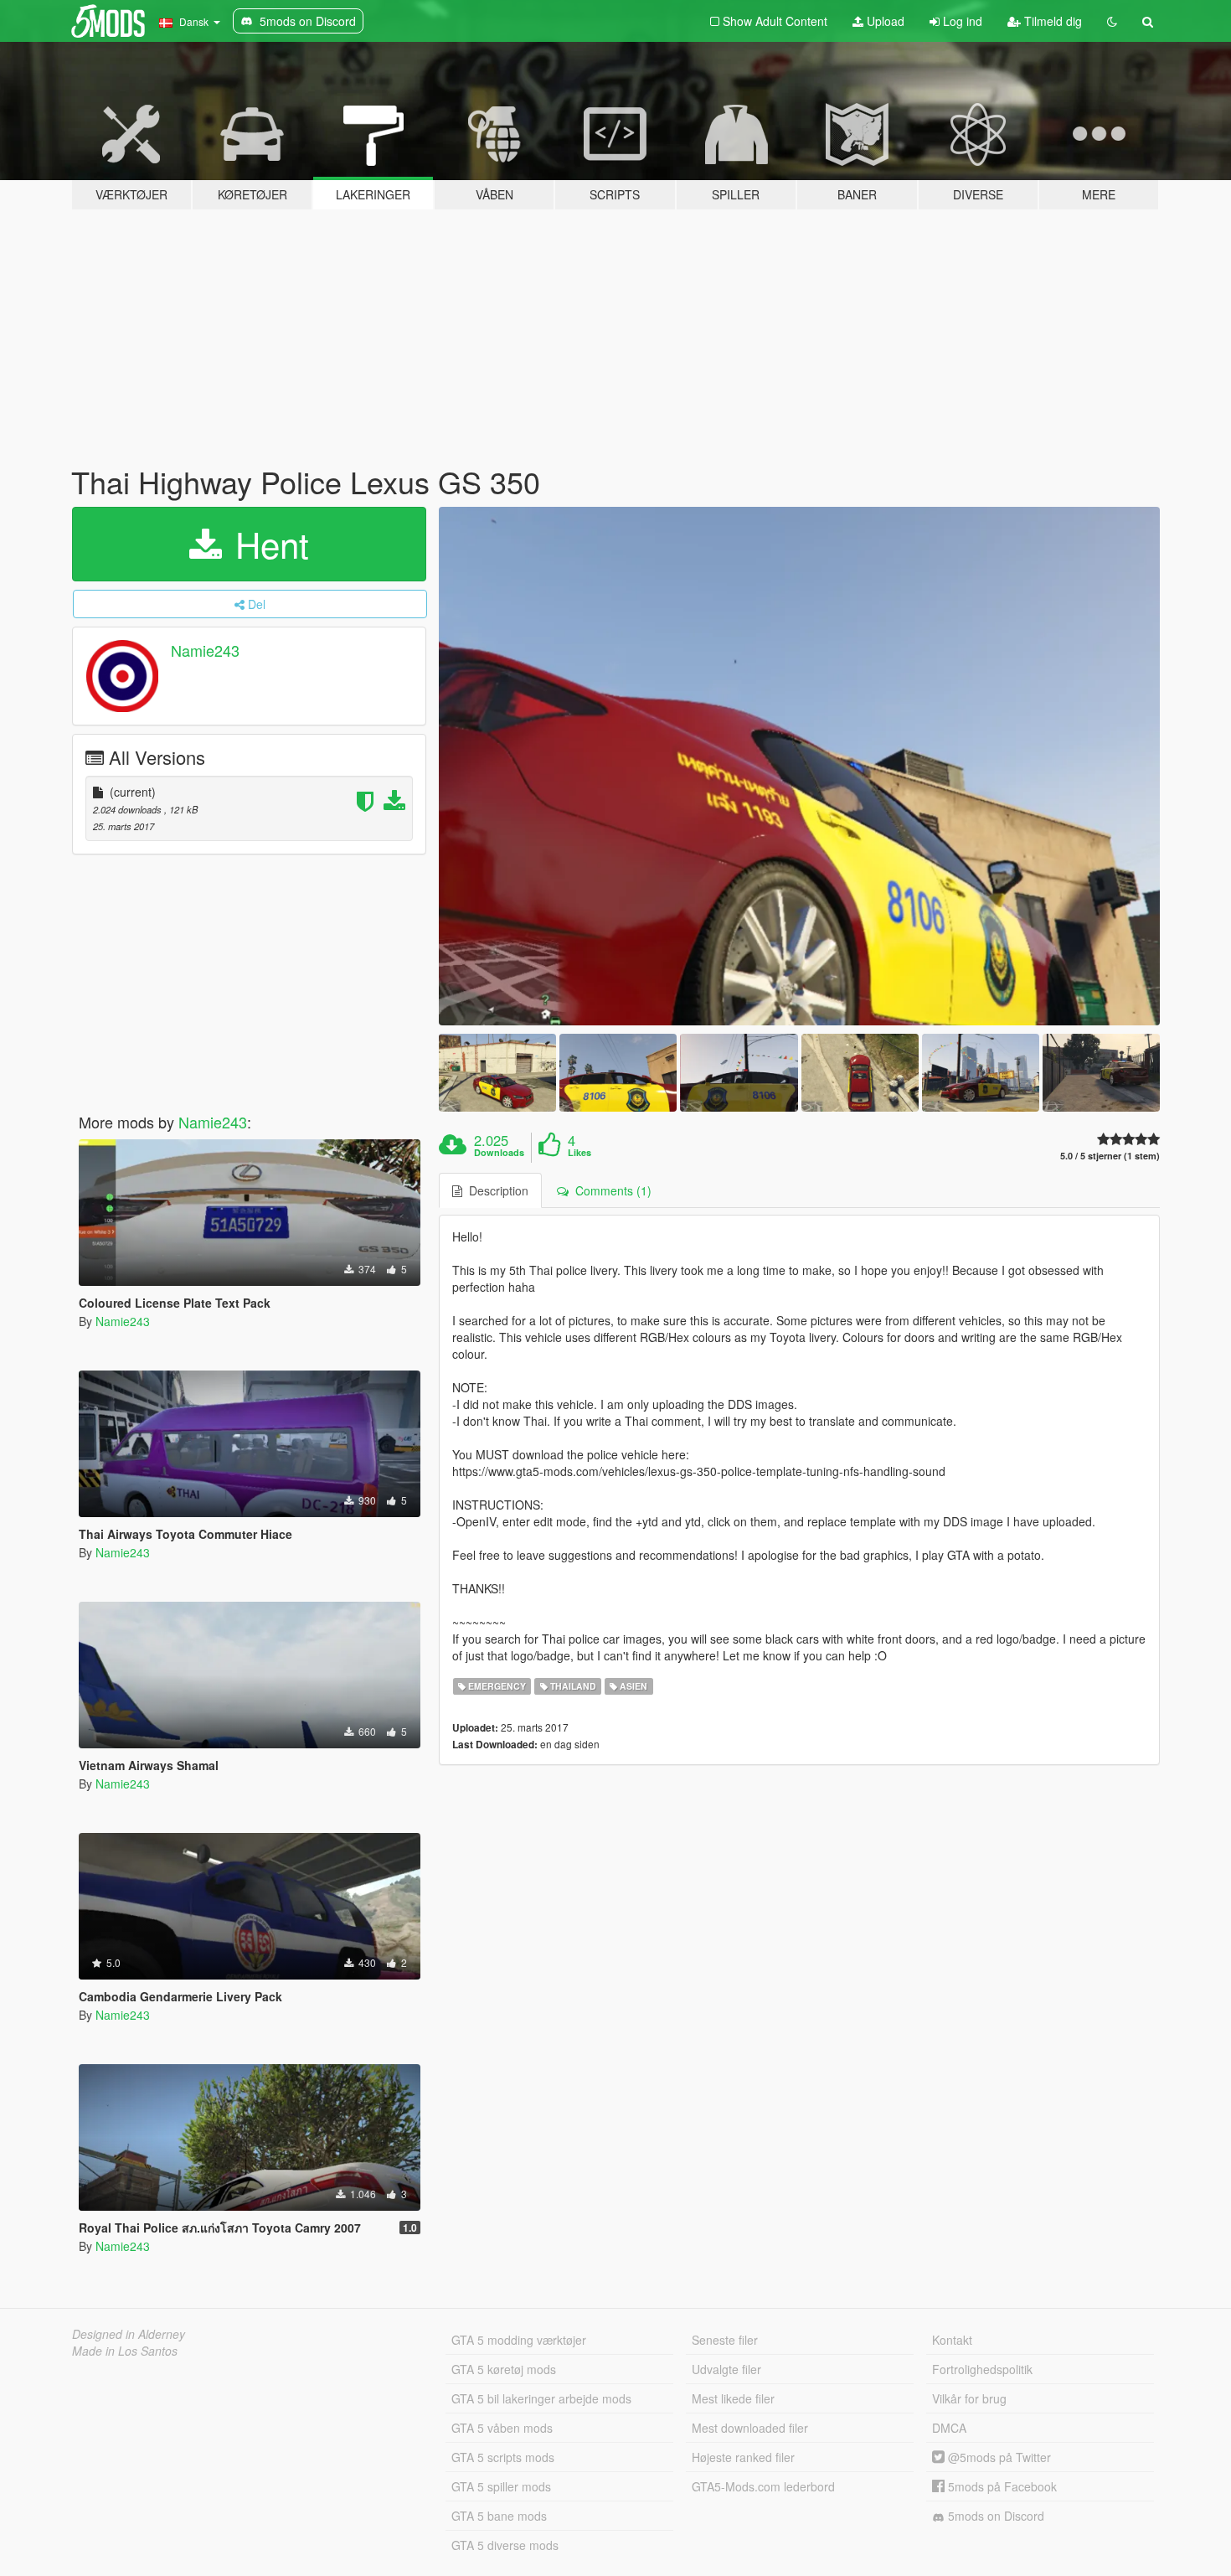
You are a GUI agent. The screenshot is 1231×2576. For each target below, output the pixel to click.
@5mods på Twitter (998, 2457)
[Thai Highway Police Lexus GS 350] (800, 766)
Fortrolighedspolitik (982, 2369)
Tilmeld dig (1051, 21)
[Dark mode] (1112, 21)
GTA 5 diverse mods (505, 2545)
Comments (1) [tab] (610, 1190)
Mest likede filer (733, 2398)
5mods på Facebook (1001, 2486)
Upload (884, 21)
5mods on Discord (994, 2516)
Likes (579, 1153)
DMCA (949, 2428)
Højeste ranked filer (743, 2457)
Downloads (499, 1153)
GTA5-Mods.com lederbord (763, 2486)
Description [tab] (495, 1190)
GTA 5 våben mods (502, 2428)
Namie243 (205, 650)
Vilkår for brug (969, 2398)
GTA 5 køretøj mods (504, 2369)
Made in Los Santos (125, 2351)
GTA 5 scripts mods (503, 2457)
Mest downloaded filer (750, 2428)
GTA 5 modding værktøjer (519, 2340)
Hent (267, 544)
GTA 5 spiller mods (501, 2486)
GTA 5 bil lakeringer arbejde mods (541, 2398)
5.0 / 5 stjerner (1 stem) (1110, 1156)
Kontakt (952, 2340)
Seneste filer (725, 2340)
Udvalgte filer (726, 2369)
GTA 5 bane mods (499, 2516)
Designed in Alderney (129, 2334)
